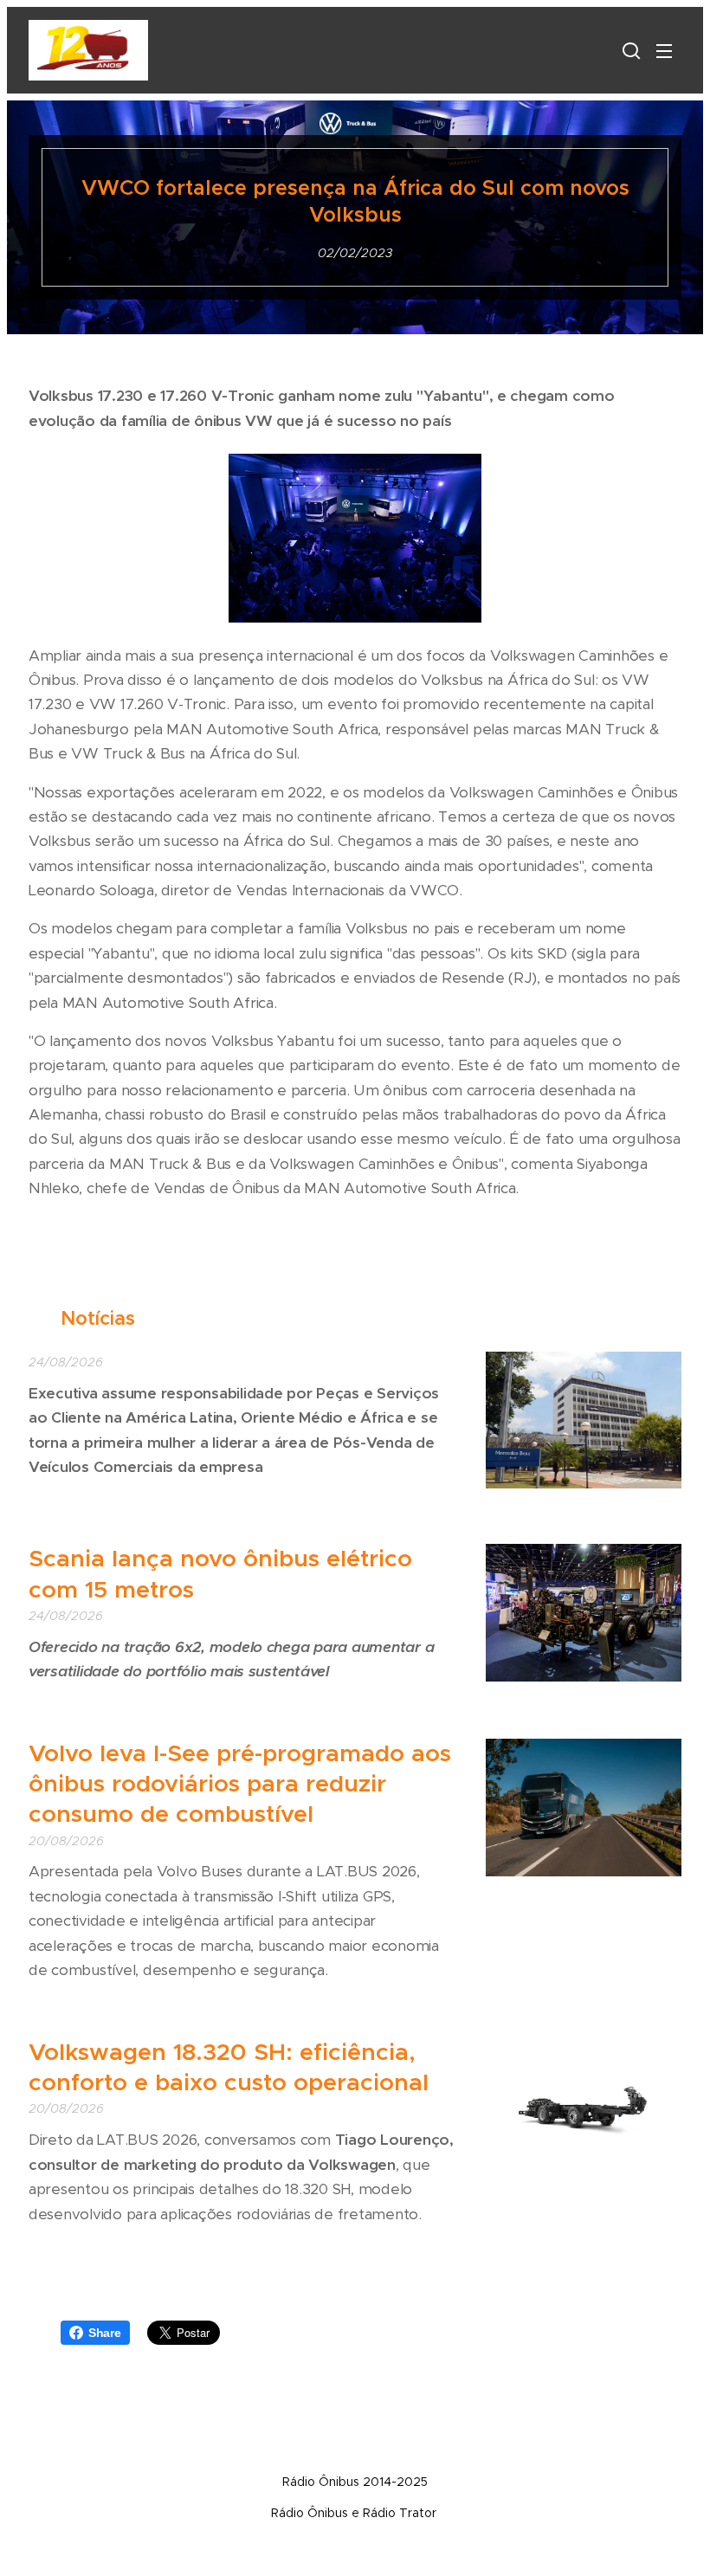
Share (105, 2333)
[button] (629, 50)
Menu (664, 50)
